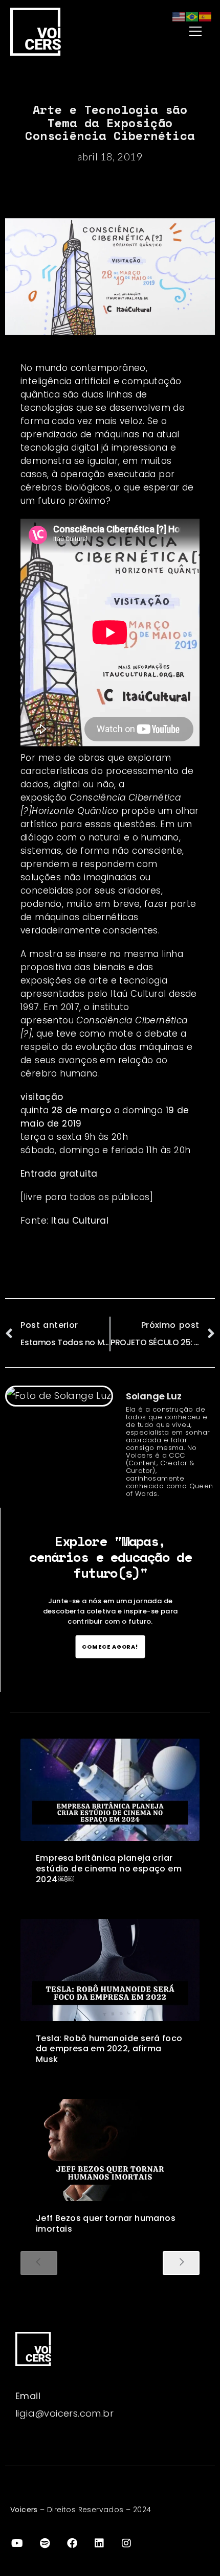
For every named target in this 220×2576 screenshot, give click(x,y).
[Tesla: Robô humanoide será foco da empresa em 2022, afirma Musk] (110, 1970)
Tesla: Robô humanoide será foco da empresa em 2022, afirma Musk (109, 2049)
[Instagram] (127, 2543)
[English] (179, 16)
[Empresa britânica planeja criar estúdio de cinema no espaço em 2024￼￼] (110, 1790)
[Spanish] (206, 16)
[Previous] (39, 2263)
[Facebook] (72, 2543)
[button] (170, 31)
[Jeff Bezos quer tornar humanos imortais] (110, 2150)
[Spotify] (45, 2543)
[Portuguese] (192, 16)
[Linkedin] (99, 2543)
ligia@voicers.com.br (64, 2413)
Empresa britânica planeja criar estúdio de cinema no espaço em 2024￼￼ (109, 1869)
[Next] (181, 2263)
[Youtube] (17, 2543)
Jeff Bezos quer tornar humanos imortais (106, 2223)
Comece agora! (110, 1646)
